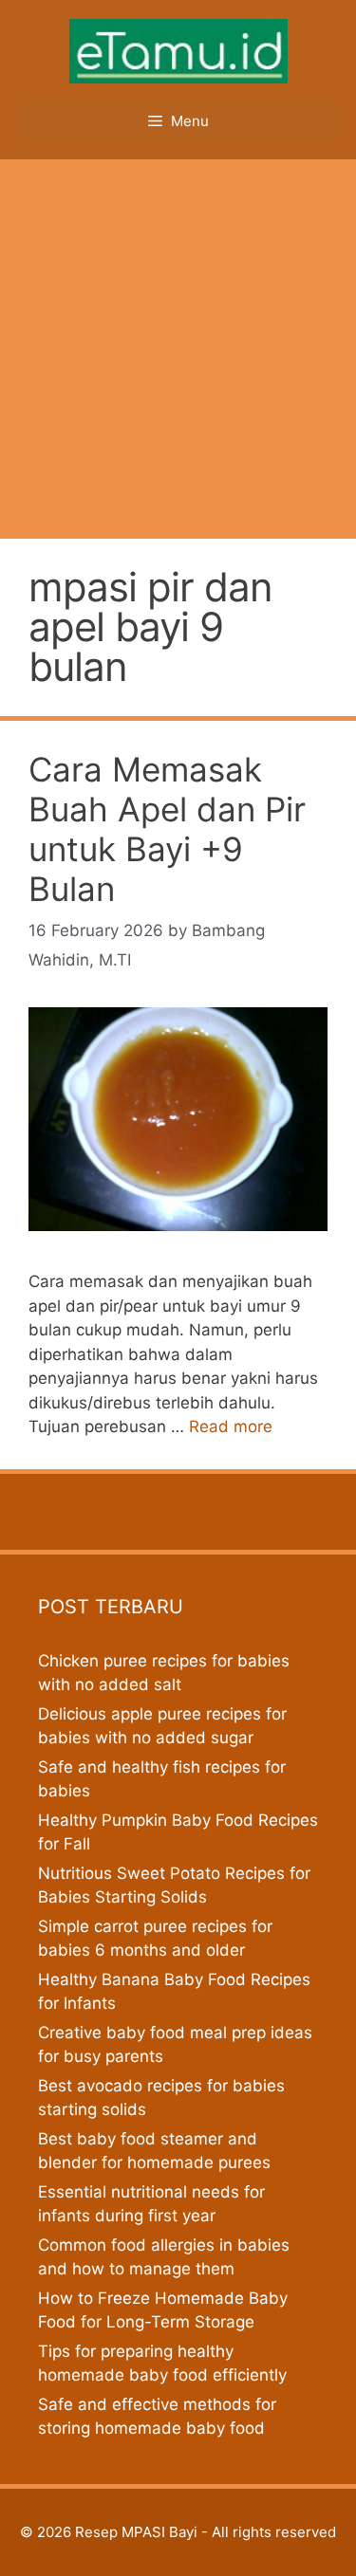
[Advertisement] (178, 347)
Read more (231, 1426)
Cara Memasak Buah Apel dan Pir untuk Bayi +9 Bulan (167, 829)
